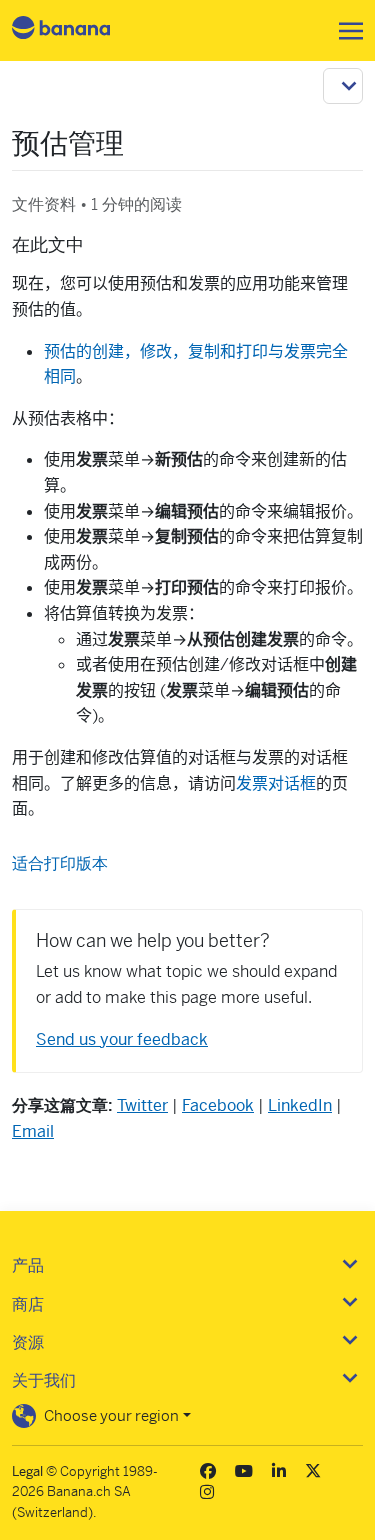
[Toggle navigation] (345, 31)
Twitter (142, 1105)
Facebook (218, 1105)
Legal (27, 1471)
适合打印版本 (60, 863)
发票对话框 (276, 783)
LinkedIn (300, 1105)
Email (33, 1131)
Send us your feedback (122, 1039)
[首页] (78, 30)
